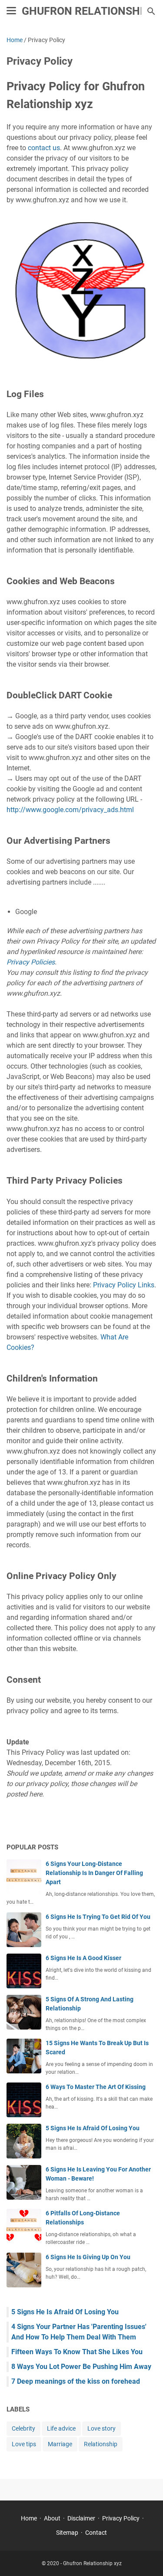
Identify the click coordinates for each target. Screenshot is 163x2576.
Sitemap (67, 2533)
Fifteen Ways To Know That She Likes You (77, 2352)
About (52, 2518)
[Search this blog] (151, 11)
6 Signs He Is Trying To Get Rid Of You (98, 1917)
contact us (44, 148)
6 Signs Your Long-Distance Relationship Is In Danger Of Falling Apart (94, 1873)
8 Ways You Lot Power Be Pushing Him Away (81, 2367)
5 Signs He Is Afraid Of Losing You (93, 2128)
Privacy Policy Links (124, 1285)
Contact (96, 2533)
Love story (101, 2428)
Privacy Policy (121, 2518)
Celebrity (23, 2428)
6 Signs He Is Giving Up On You (88, 2257)
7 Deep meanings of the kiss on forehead (76, 2381)
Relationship (101, 2444)
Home (29, 2518)
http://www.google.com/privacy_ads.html (70, 810)
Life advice (61, 2428)
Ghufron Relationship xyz (92, 2563)
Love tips (24, 2444)
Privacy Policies (31, 962)
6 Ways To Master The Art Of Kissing (96, 2087)
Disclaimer (81, 2518)
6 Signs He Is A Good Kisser (83, 1958)
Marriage (60, 2444)
